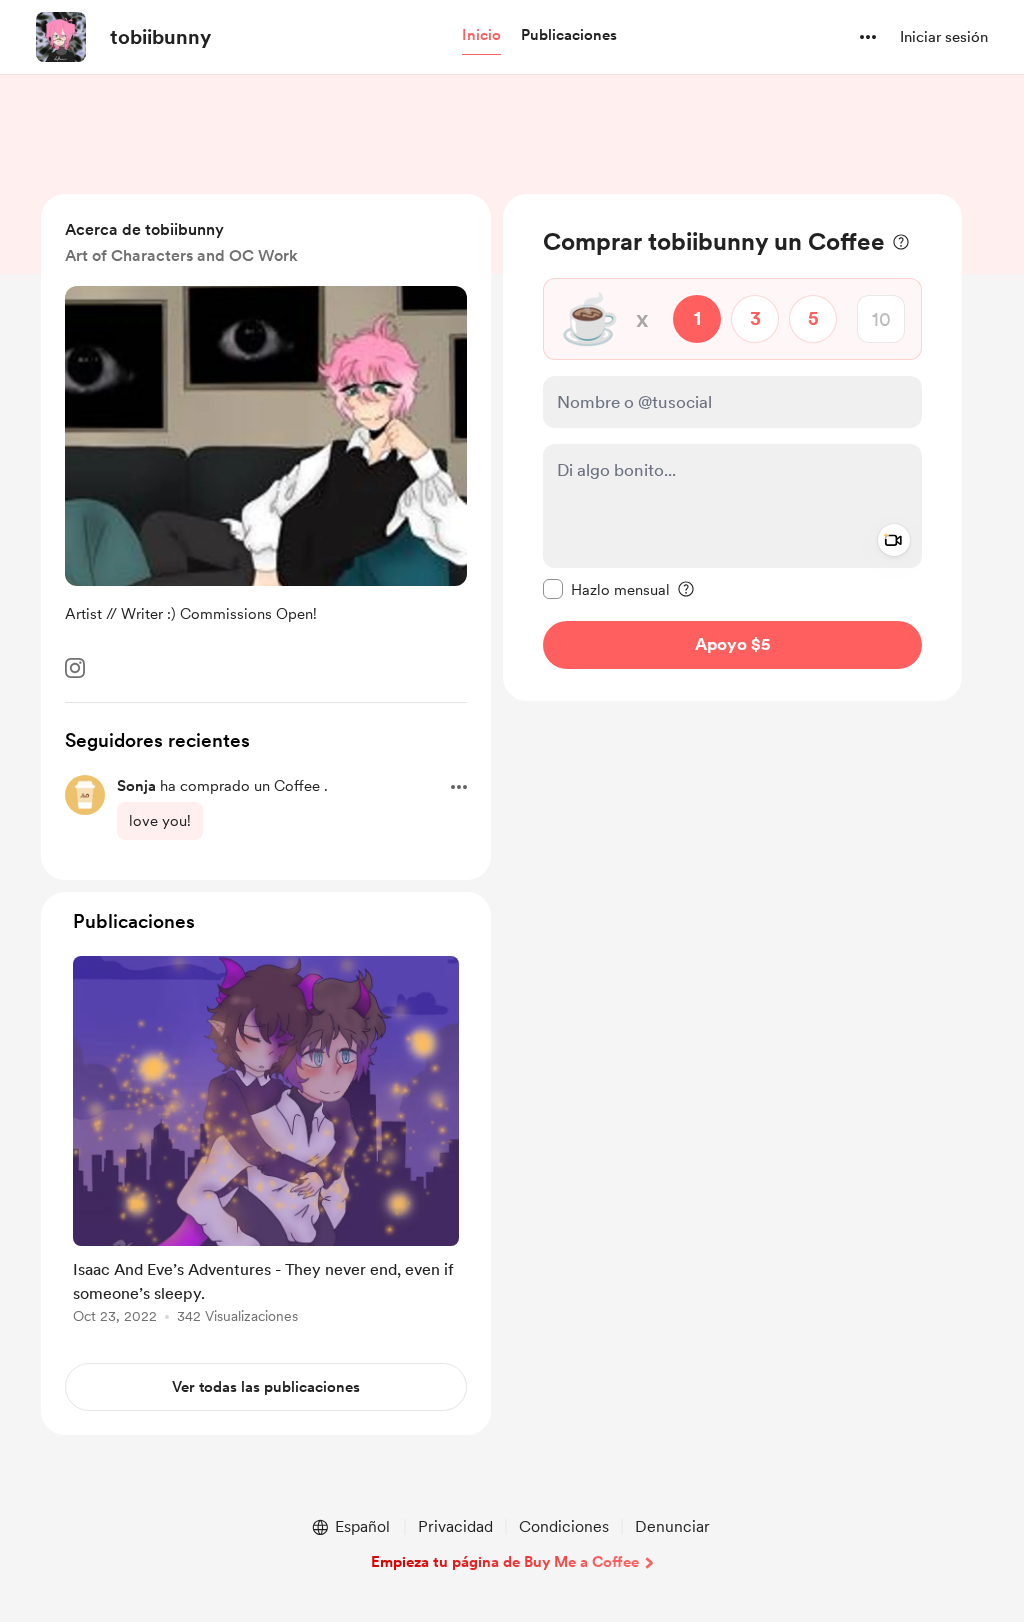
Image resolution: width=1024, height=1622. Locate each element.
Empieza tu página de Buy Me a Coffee (505, 1562)
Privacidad (455, 1526)
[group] (266, 1143)
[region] (732, 447)
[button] (481, 36)
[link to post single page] (266, 1143)
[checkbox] (606, 589)
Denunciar (672, 1526)
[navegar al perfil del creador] (61, 37)
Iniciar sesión (944, 37)
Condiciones (564, 1526)
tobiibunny (160, 37)
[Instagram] (75, 668)
